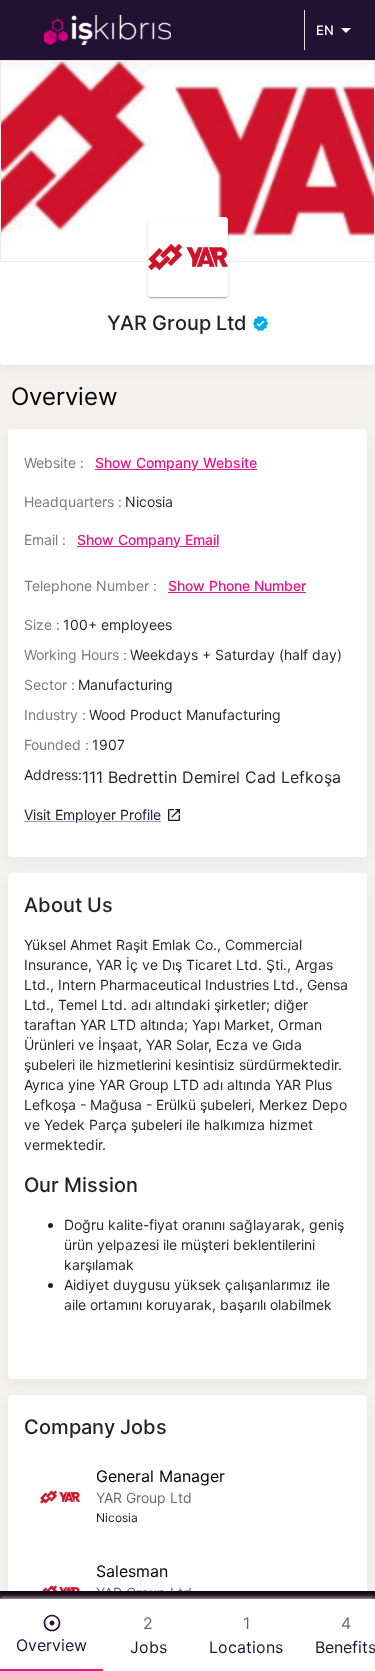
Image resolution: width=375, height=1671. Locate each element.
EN (325, 30)
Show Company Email (148, 539)
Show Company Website (176, 462)
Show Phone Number (237, 585)
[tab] (51, 1635)
